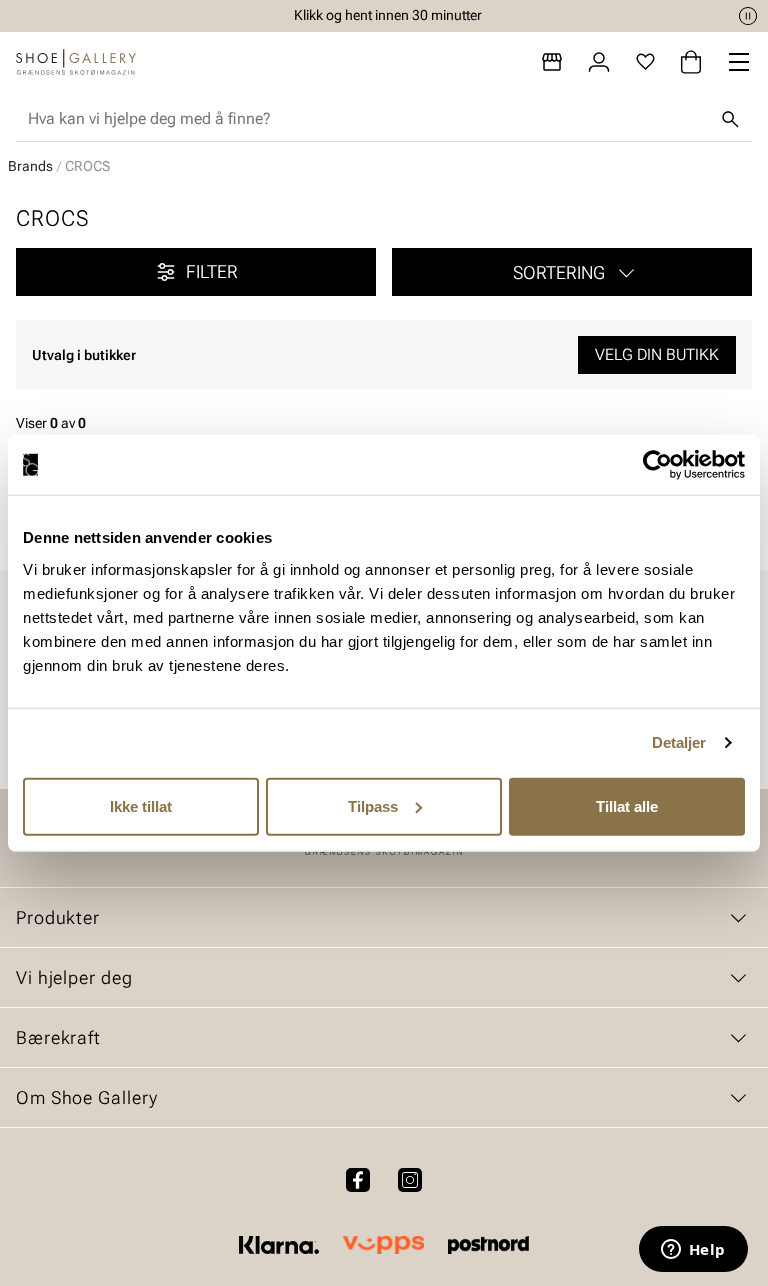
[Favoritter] (645, 62)
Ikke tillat (141, 805)
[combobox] (368, 119)
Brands (30, 166)
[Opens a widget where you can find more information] (693, 1251)
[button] (572, 272)
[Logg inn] (599, 62)
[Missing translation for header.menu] (739, 62)
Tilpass (373, 805)
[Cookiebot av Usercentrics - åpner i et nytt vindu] (657, 465)
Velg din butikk (657, 354)
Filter (212, 271)
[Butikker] (552, 62)
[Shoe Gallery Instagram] (410, 1180)
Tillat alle (627, 805)
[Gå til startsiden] (76, 62)
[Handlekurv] (691, 62)
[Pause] (748, 16)
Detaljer (679, 742)
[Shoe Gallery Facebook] (358, 1180)
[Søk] (730, 119)
